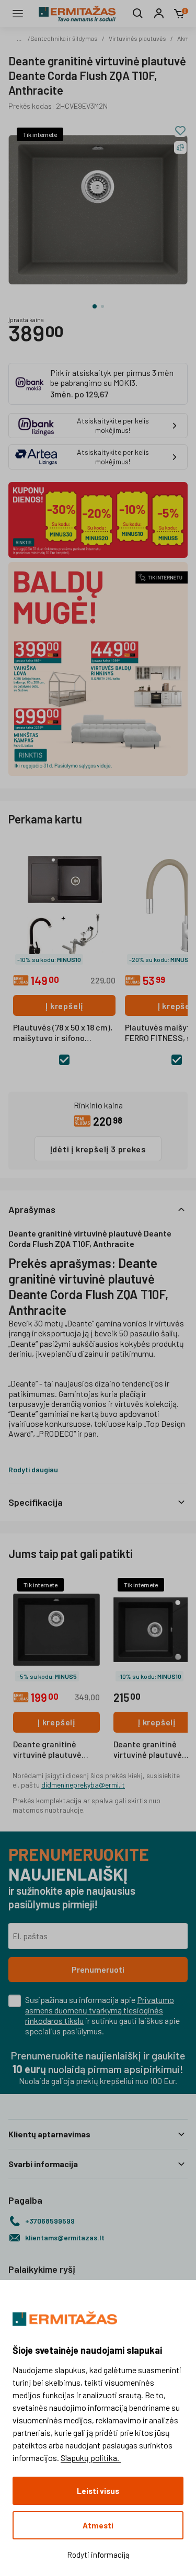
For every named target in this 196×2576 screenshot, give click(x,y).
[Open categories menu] (18, 14)
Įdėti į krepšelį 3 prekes (98, 1149)
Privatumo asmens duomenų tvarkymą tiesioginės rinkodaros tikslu (100, 2010)
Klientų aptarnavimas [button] (49, 2134)
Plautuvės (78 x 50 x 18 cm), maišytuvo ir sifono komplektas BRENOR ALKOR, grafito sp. (63, 1033)
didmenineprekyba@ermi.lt (83, 1785)
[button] (98, 1209)
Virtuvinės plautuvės (137, 38)
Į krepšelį (64, 1006)
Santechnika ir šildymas (64, 38)
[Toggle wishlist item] (180, 131)
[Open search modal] (138, 14)
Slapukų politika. (91, 2458)
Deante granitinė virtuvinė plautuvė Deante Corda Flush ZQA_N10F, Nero (50, 1750)
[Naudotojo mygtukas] (159, 14)
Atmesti (98, 2525)
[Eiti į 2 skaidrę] (102, 306)
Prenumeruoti (98, 1969)
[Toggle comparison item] (180, 147)
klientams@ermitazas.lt (65, 2237)
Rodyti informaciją (98, 2555)
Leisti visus (98, 2491)
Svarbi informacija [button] (43, 2164)
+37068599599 (50, 2221)
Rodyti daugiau (33, 1469)
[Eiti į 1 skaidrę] (95, 306)
